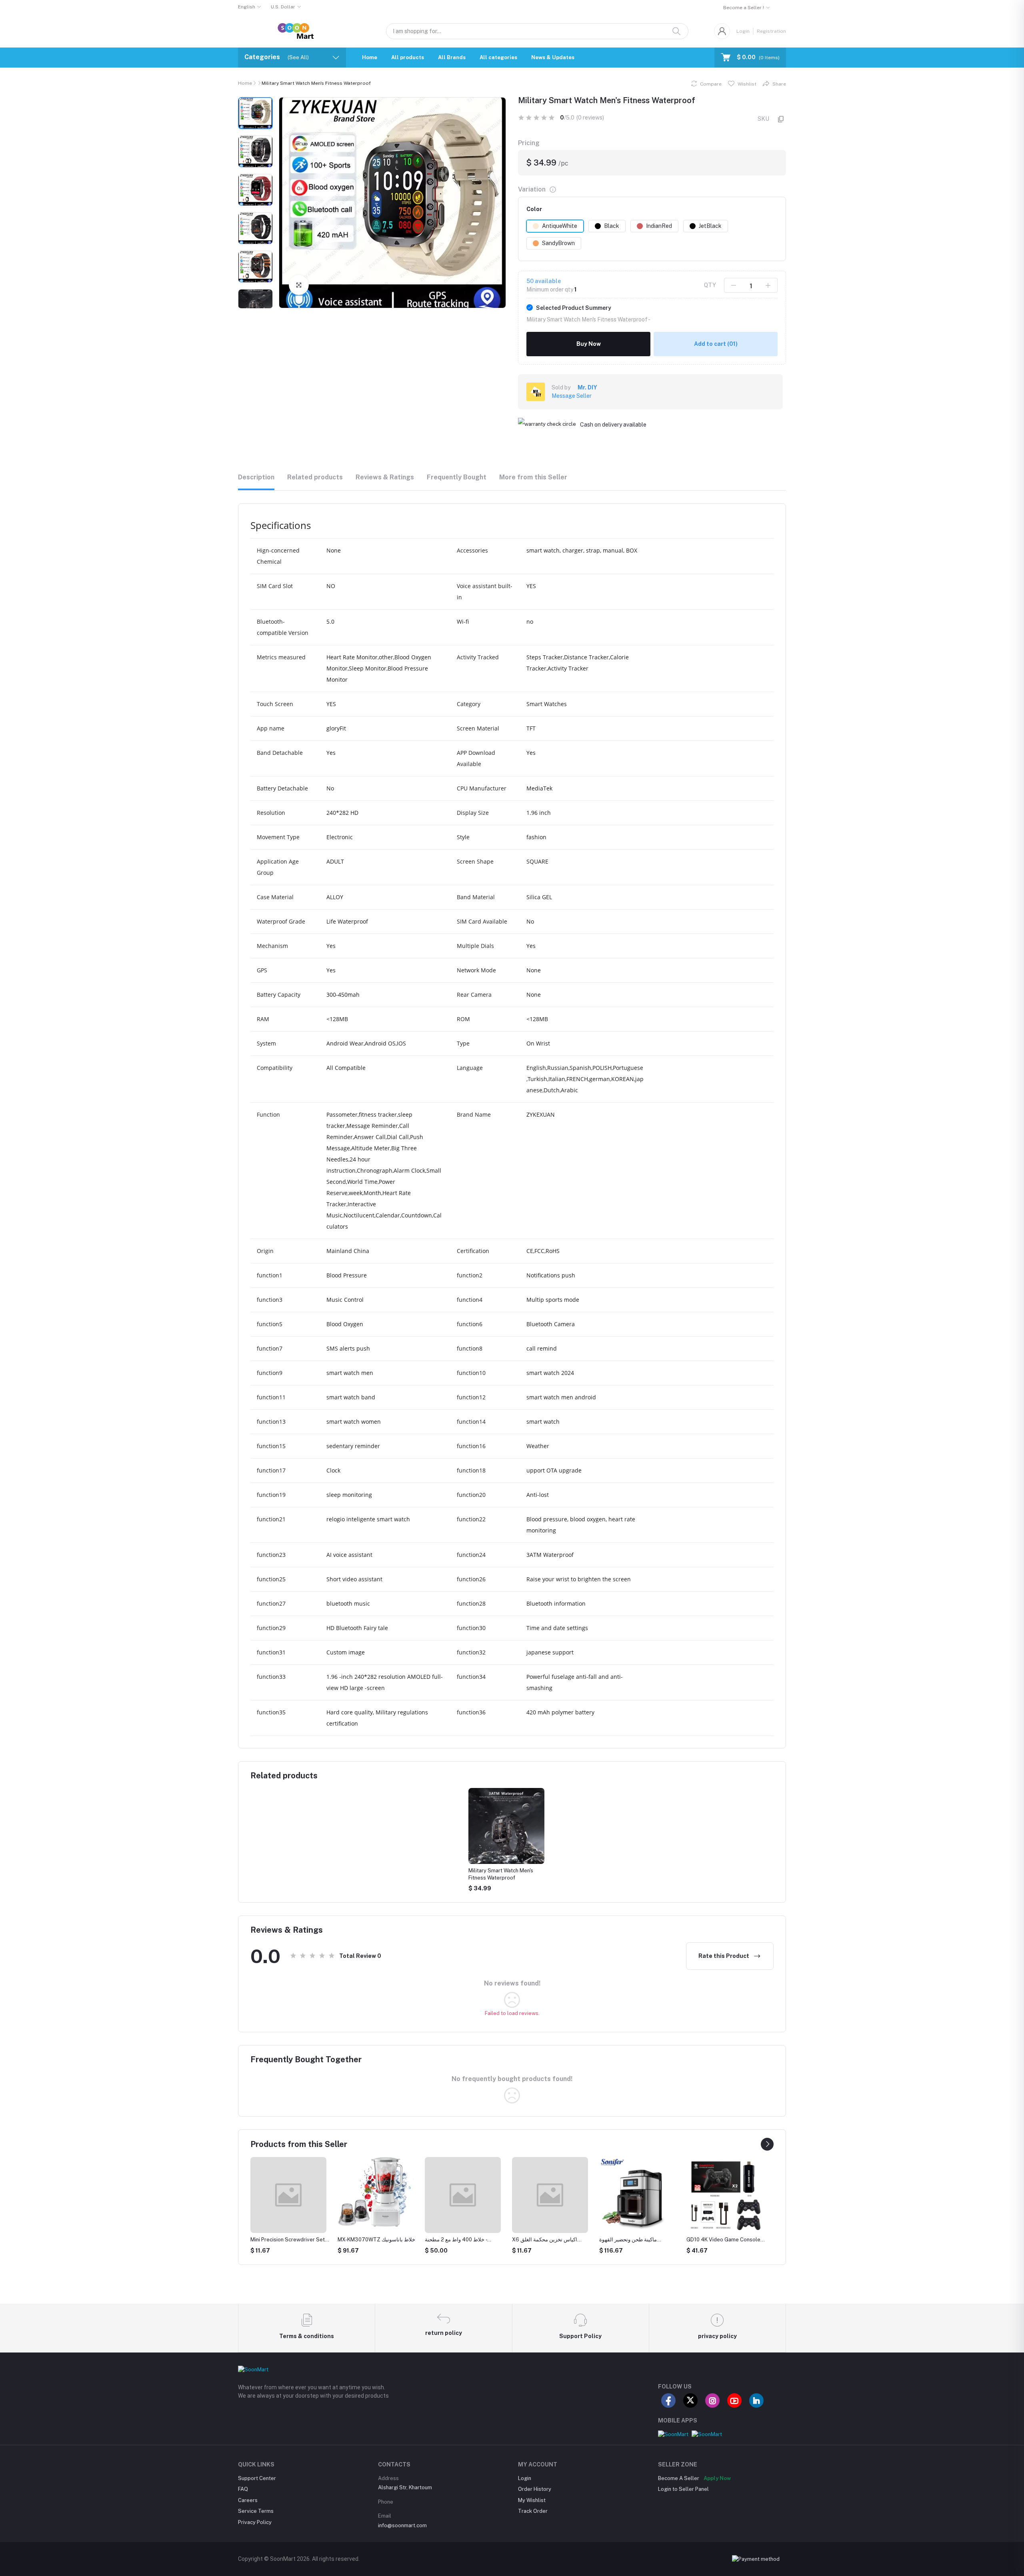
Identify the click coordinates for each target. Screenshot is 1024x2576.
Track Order (533, 2511)
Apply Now (717, 2478)
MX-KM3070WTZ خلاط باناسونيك (289, 2240)
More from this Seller (533, 477)
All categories (498, 57)
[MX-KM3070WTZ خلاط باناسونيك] (288, 2192)
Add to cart (716, 344)
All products (408, 57)
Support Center (257, 2478)
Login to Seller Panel (683, 2489)
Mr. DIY (587, 387)
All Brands (452, 57)
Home (370, 57)
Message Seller (572, 396)
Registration (771, 31)
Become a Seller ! (744, 8)
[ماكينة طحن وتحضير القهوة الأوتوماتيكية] (550, 2195)
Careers (248, 2500)
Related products (315, 477)
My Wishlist (532, 2500)
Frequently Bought (457, 477)
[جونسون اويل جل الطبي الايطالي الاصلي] (724, 2195)
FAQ (243, 2489)
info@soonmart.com (402, 2525)
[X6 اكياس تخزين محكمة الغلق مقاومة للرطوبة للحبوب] (463, 2195)
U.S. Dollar (283, 7)
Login (743, 31)
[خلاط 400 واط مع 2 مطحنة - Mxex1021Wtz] (376, 2195)
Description (256, 477)
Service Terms (256, 2511)
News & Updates (553, 57)
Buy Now (589, 344)
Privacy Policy (255, 2522)
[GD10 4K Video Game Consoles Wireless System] (637, 2195)
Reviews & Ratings (385, 477)
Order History (535, 2489)
